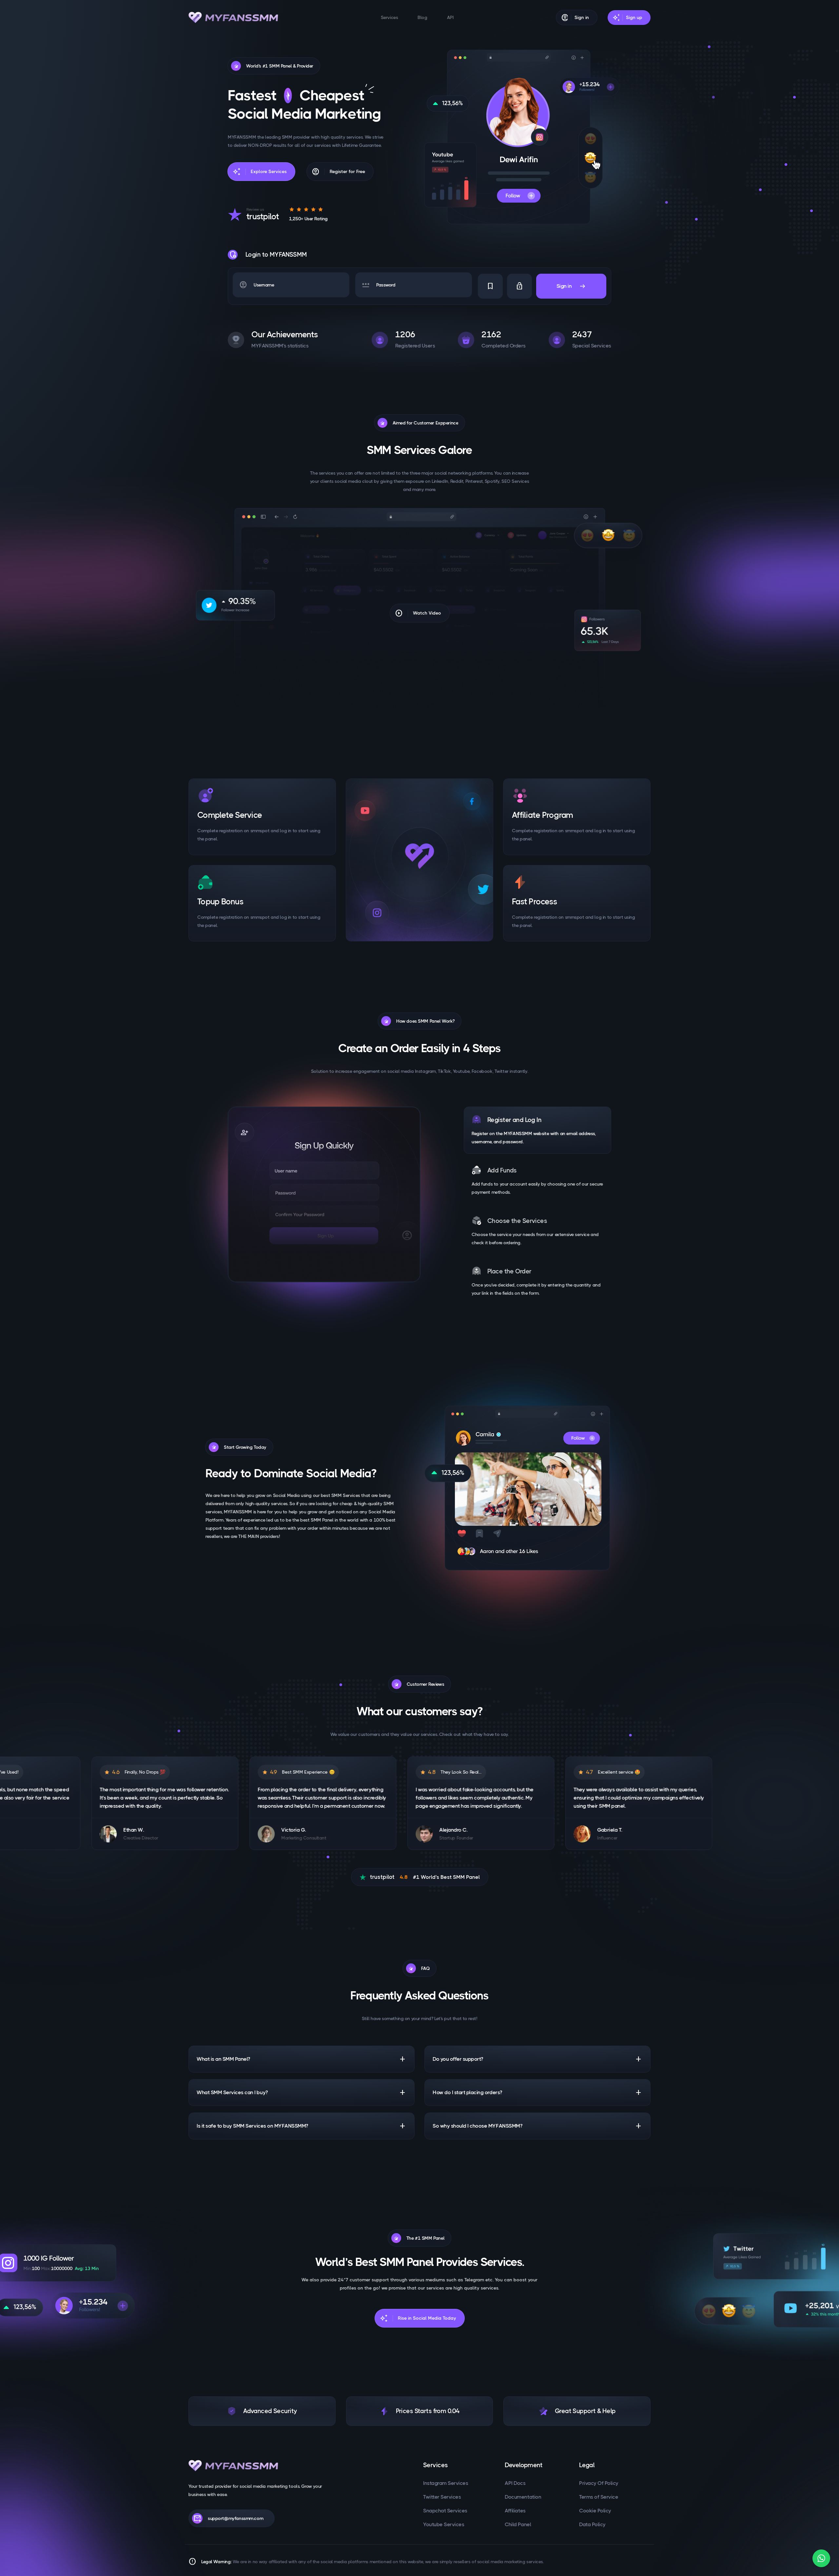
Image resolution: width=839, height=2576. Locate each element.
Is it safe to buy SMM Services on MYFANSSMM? (302, 2126)
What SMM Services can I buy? (302, 2093)
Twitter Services (442, 2497)
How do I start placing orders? (537, 2093)
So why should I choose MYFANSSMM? (537, 2126)
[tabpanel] (324, 1194)
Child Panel (518, 2524)
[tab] (537, 1130)
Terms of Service (599, 2497)
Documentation (523, 2497)
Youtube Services (444, 2524)
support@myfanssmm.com (228, 2518)
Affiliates (515, 2511)
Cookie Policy (595, 2511)
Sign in (571, 286)
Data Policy (592, 2524)
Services (390, 17)
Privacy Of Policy (599, 2483)
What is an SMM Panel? (302, 2059)
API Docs (515, 2483)
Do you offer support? (537, 2059)
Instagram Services (446, 2483)
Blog (422, 17)
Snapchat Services (445, 2511)
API (450, 17)
